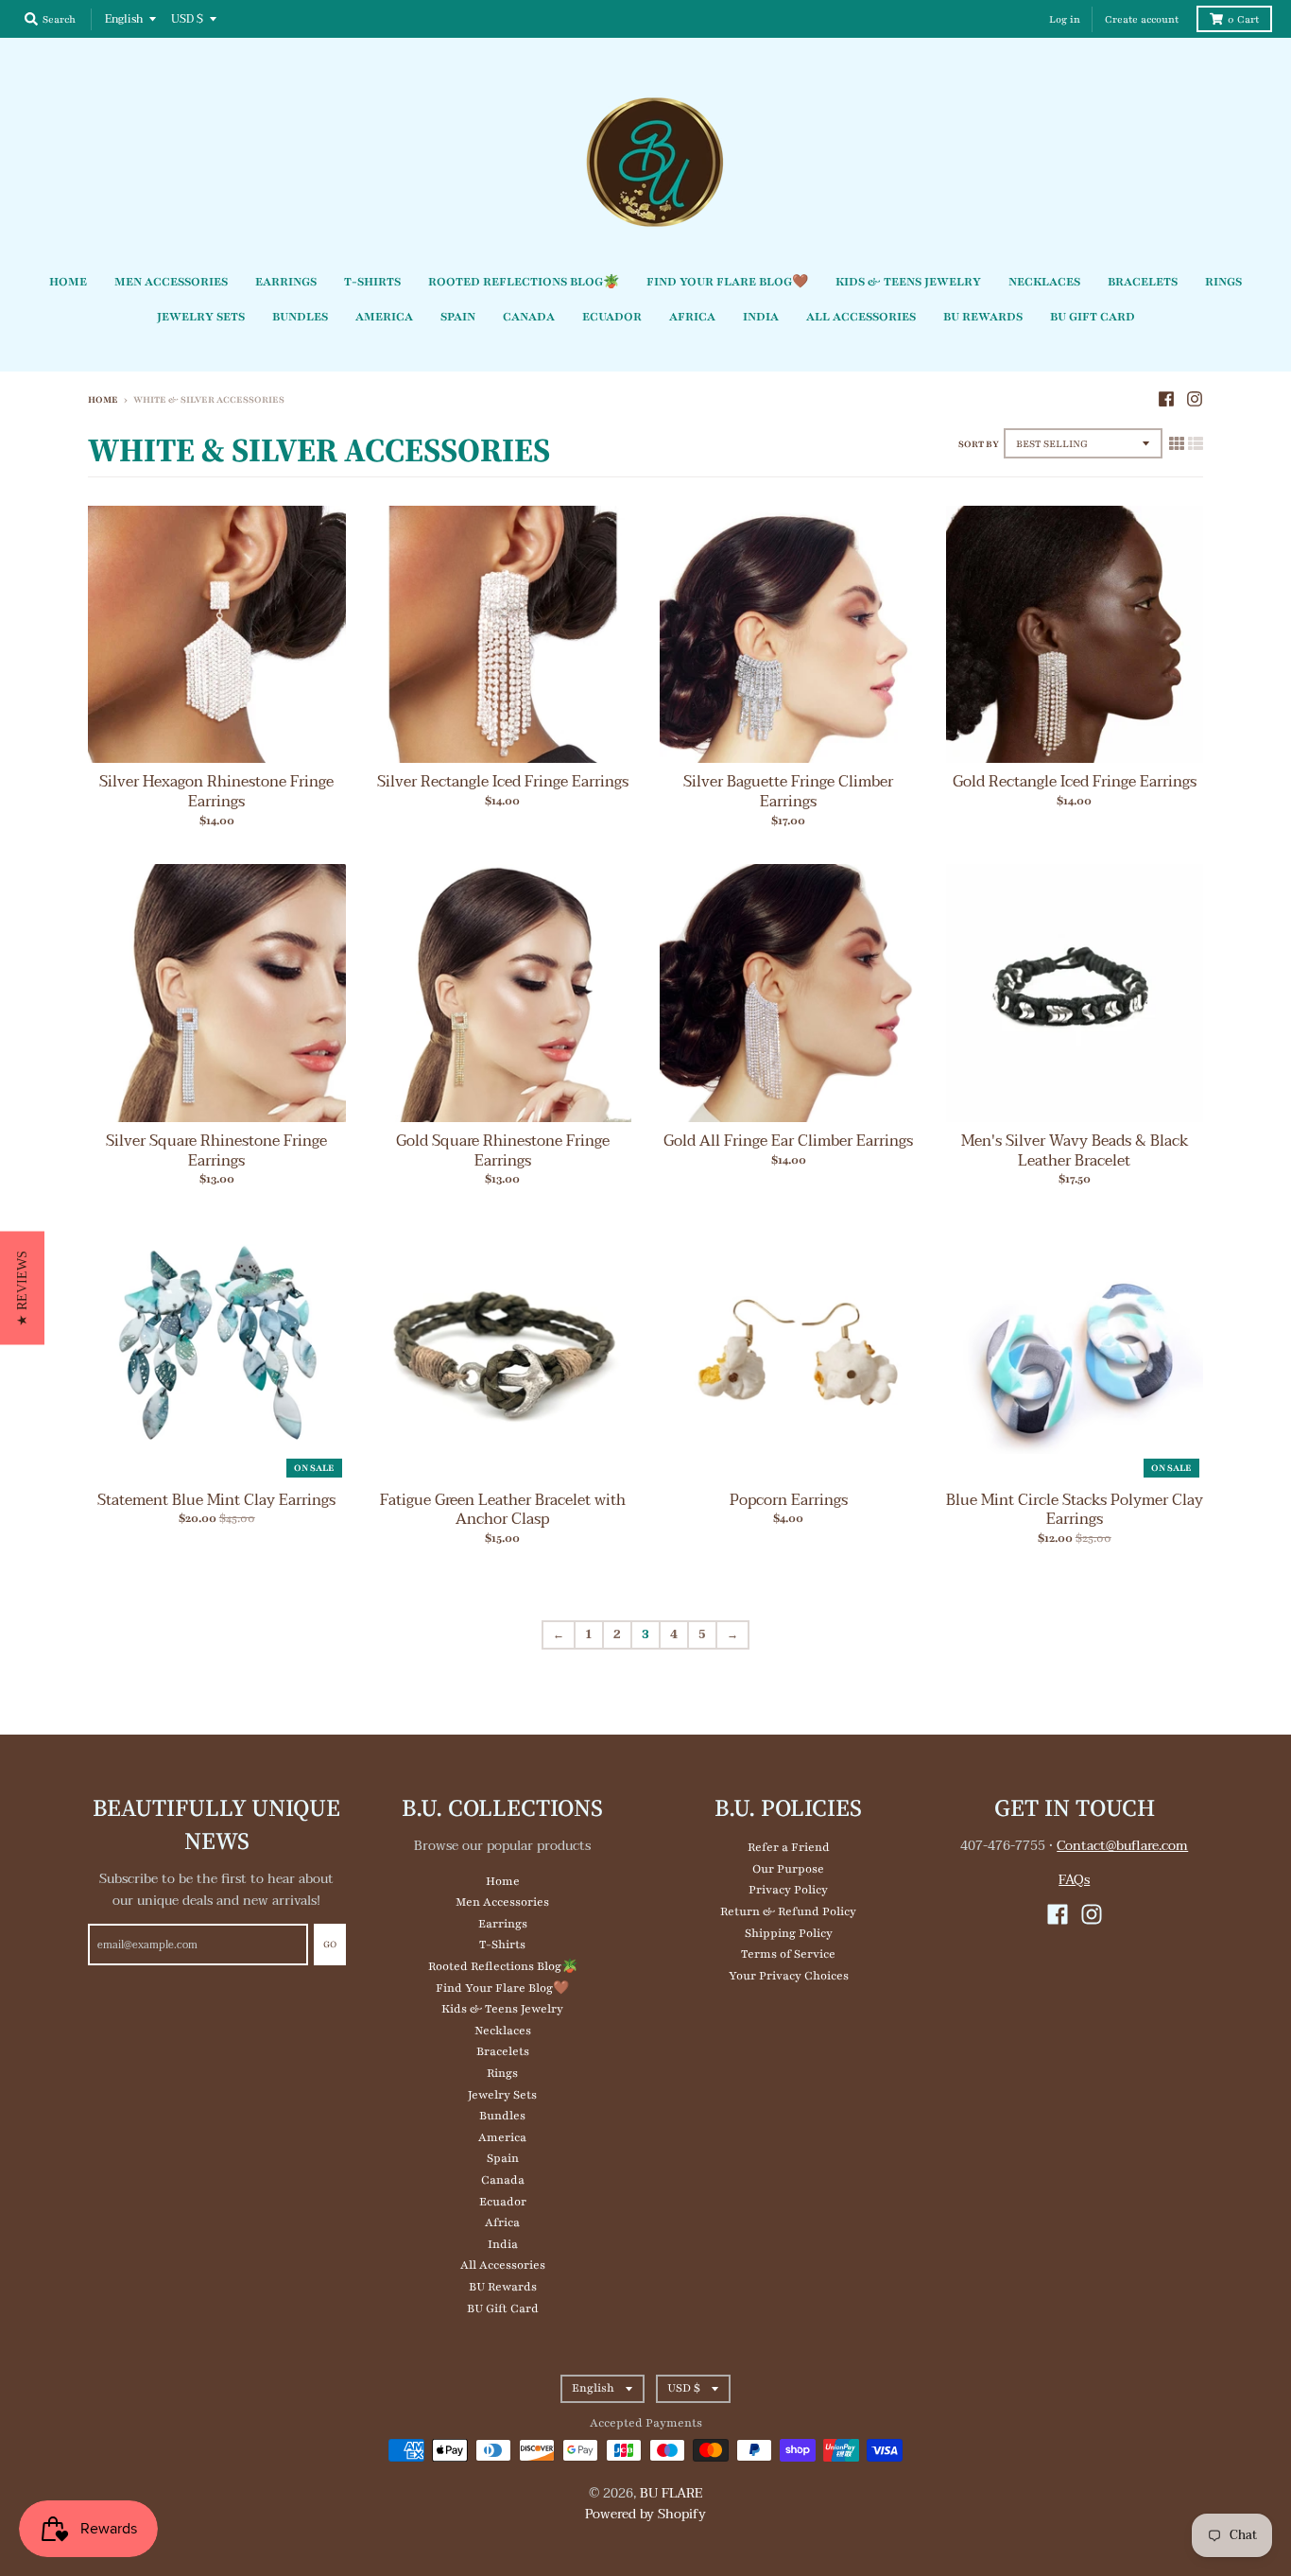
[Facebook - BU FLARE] (1166, 399)
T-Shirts (502, 1945)
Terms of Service (788, 1954)
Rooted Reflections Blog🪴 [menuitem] (524, 282)
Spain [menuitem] (458, 317)
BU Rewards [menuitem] (983, 317)
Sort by (979, 444)
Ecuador (503, 2202)
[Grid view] (1177, 444)
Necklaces (503, 2031)
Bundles (502, 2116)
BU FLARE (671, 2493)
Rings (502, 2073)
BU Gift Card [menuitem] (1093, 317)
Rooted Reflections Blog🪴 (503, 1966)
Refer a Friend (789, 1847)
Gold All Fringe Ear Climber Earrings (788, 1141)
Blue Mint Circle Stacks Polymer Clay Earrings (1075, 1510)
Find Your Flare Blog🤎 (502, 1988)
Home (103, 399)
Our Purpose (788, 1869)
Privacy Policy (788, 1890)
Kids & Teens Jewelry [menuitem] (908, 282)
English (124, 19)
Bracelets (503, 2051)
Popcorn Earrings (789, 1500)
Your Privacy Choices (789, 1976)
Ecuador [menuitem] (612, 317)
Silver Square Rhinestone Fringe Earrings (216, 1151)
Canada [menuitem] (529, 317)
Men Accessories (502, 1902)
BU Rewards (503, 2287)
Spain (503, 2158)
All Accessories (503, 2265)
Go (330, 1944)
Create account (1142, 19)
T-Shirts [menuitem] (372, 282)
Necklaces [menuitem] (1044, 282)
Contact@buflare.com (1122, 1846)
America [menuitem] (384, 317)
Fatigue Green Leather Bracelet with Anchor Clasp (503, 1510)
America (502, 2137)
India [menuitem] (761, 317)
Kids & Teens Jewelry (502, 2009)
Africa (502, 2222)
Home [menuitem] (68, 282)
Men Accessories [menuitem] (171, 282)
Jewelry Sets (502, 2095)
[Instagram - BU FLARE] (1195, 399)
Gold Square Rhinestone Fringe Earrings (503, 1151)
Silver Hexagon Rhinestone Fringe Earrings (216, 792)
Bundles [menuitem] (300, 317)
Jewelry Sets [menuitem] (201, 317)
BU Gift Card (503, 2308)
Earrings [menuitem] (286, 282)
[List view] (1196, 444)
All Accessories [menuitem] (861, 317)
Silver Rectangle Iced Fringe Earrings (503, 782)
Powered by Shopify (645, 2514)
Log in (1065, 19)
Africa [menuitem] (692, 317)
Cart (1243, 19)
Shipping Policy (789, 1933)
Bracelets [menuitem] (1143, 282)
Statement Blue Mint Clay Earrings (216, 1500)
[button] (22, 1288)
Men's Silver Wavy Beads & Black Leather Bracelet (1075, 1151)
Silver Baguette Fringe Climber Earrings (788, 792)
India (503, 2244)
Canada (503, 2180)
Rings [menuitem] (1223, 282)
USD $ (187, 19)
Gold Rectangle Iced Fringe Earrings (1075, 782)
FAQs (1074, 1880)
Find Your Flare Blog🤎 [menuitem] (727, 282)
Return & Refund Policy (788, 1911)
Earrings (503, 1924)
